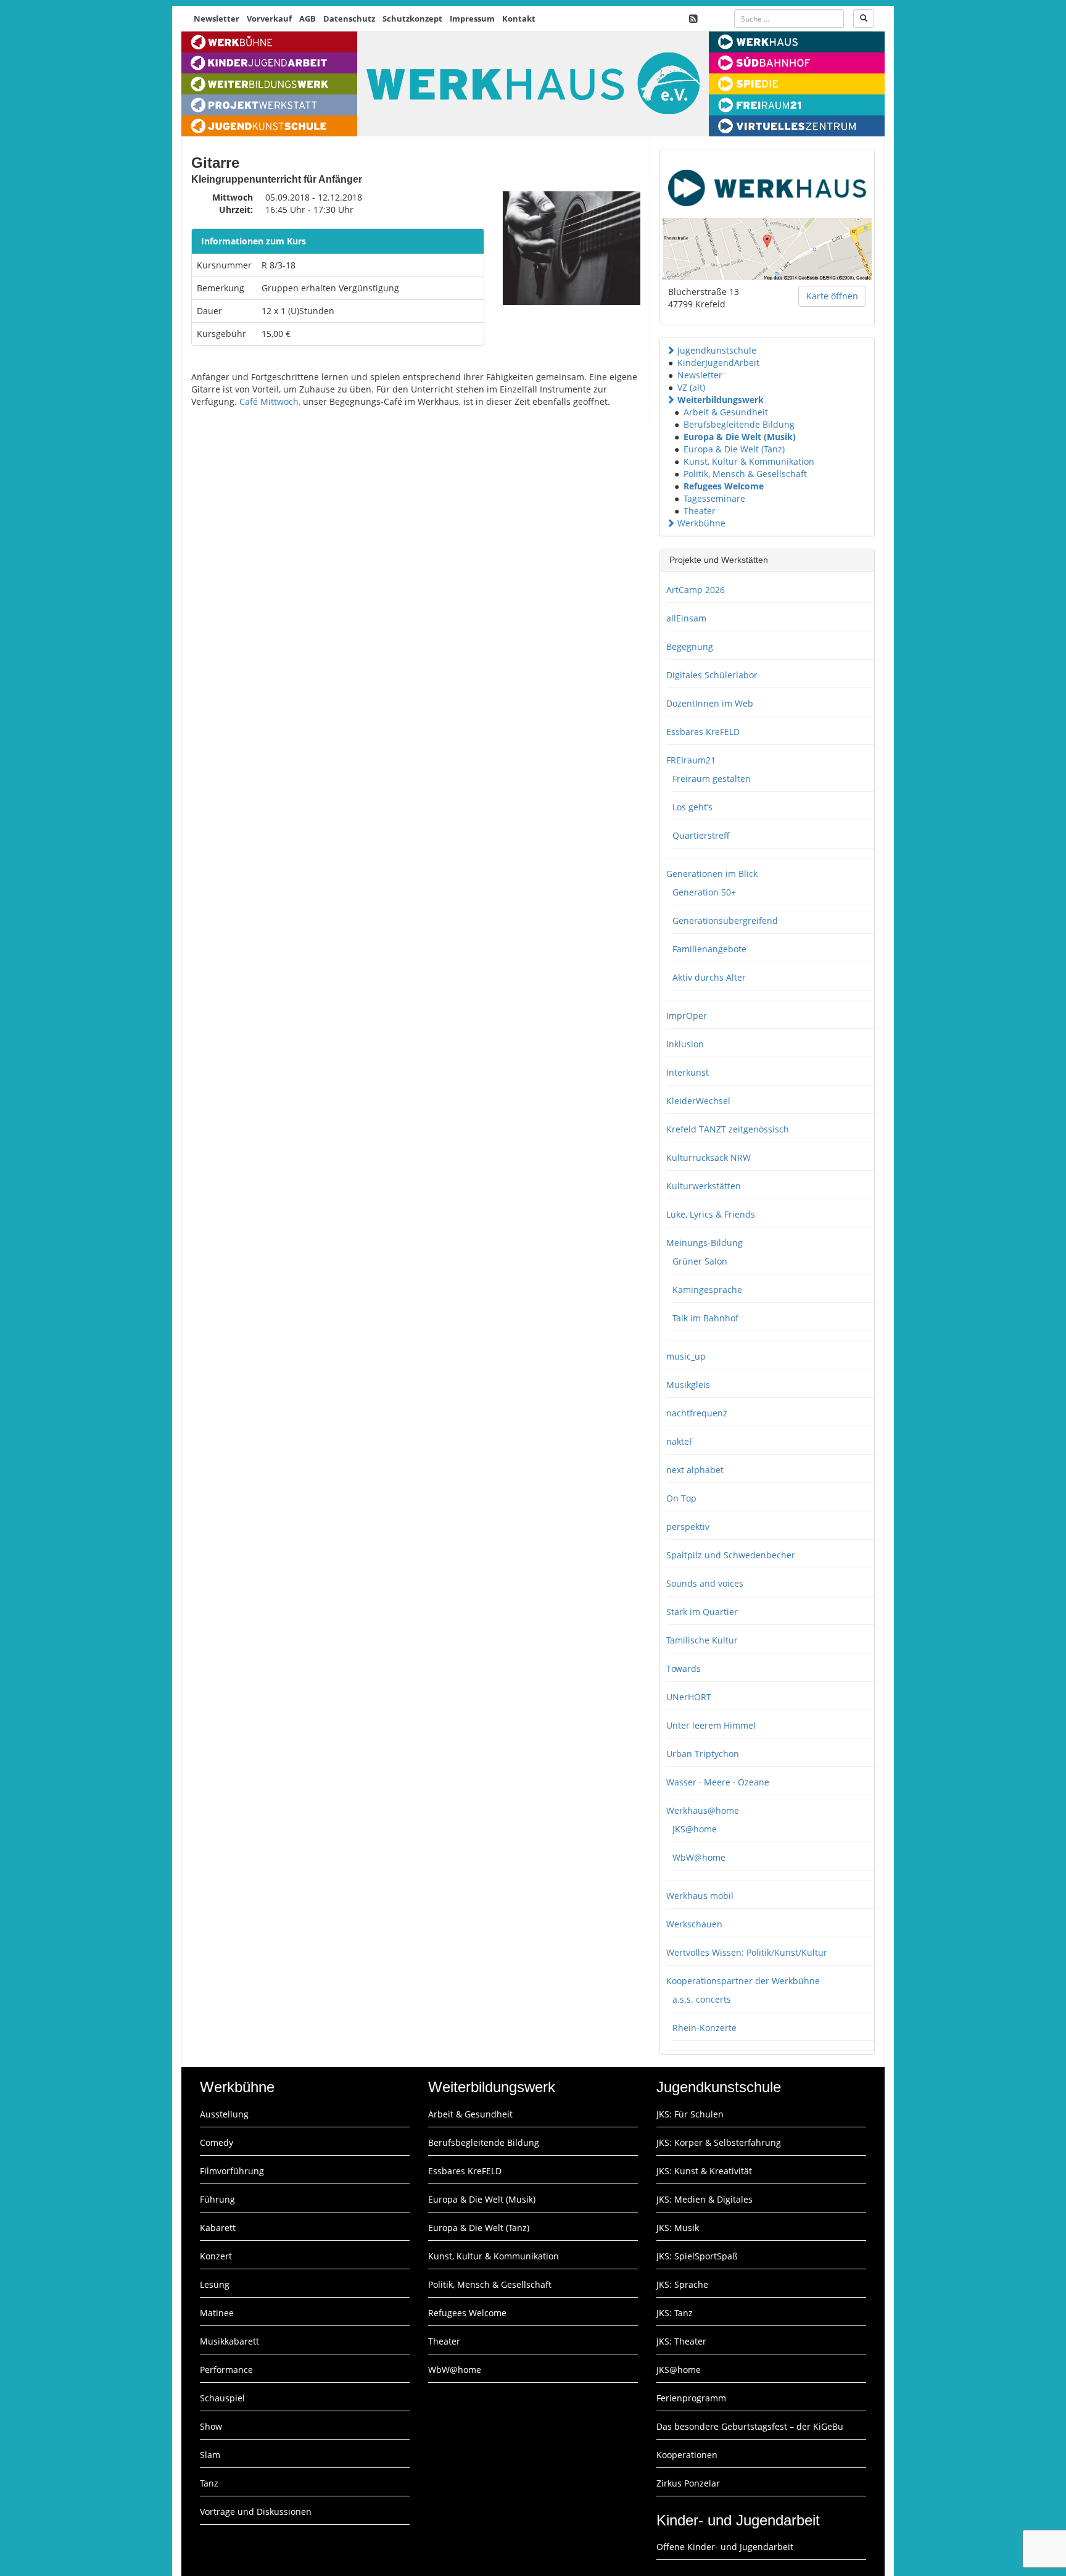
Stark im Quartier (702, 1612)
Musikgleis (688, 1385)
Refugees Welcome (724, 486)
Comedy (217, 2142)
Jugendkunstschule (717, 350)
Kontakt (519, 19)
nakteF (680, 1441)
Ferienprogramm (691, 2398)
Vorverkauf (269, 19)
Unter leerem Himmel (711, 1725)
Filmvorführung (232, 2171)
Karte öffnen (832, 296)
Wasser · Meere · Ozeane (718, 1782)
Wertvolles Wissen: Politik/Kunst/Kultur (747, 1952)
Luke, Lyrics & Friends (711, 1214)
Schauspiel (222, 2398)
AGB (308, 19)
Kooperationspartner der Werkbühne (743, 1981)
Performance (226, 2370)
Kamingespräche (707, 1290)
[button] (671, 350)
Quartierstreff (701, 835)
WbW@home (699, 1857)
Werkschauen (694, 1924)
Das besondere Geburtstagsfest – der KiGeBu (750, 2426)
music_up (686, 1356)
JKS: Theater (681, 2341)
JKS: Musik (678, 2228)
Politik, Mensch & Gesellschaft (745, 474)
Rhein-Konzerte (704, 2028)
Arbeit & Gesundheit (726, 412)
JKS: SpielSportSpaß (697, 2256)
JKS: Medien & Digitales (704, 2199)
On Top (681, 1498)
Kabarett (218, 2228)
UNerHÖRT (689, 1697)
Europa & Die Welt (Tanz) (734, 449)
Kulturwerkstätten (704, 1186)
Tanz (209, 2483)
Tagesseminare (714, 498)
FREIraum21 (691, 760)
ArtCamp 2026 (696, 590)
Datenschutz (349, 19)
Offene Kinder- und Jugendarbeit (725, 2547)
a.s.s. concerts (702, 1999)
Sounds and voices (705, 1583)
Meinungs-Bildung (704, 1243)
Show (211, 2426)
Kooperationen (687, 2455)
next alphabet (695, 1470)
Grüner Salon (700, 1261)
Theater (700, 511)
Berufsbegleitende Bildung (739, 424)
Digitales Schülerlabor (712, 675)
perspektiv (688, 1527)
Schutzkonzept (412, 19)
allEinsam (686, 618)
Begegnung (690, 646)
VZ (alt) (691, 387)
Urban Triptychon (703, 1754)
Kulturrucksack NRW (709, 1157)
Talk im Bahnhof (705, 1318)
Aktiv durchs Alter (709, 977)
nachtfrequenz (697, 1413)
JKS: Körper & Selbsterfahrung (719, 2142)
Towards (684, 1668)
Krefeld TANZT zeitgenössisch (728, 1129)
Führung (217, 2199)
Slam (210, 2455)
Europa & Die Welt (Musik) (740, 437)
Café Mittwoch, (270, 401)
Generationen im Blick (712, 874)
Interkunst (688, 1072)
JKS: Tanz (675, 2313)
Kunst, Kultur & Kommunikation (749, 461)
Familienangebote (709, 949)
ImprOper (687, 1016)
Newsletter (217, 19)
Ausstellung (224, 2114)
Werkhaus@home (703, 1810)
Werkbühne (701, 523)
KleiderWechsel (698, 1101)
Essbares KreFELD (703, 732)
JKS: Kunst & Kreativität (704, 2171)
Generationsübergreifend (725, 920)
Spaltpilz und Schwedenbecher (731, 1555)
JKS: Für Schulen (690, 2114)
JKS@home (695, 1829)
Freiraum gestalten (712, 779)
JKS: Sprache (682, 2284)
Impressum (472, 19)
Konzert (216, 2256)
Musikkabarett (229, 2341)
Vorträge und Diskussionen (256, 2512)
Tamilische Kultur (702, 1640)
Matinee (217, 2313)
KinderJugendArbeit (718, 363)
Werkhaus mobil (700, 1896)
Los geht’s (692, 807)
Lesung (215, 2284)
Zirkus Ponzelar (688, 2483)
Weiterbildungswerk (721, 400)
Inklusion (685, 1044)
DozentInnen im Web (710, 703)
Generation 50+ (704, 892)
